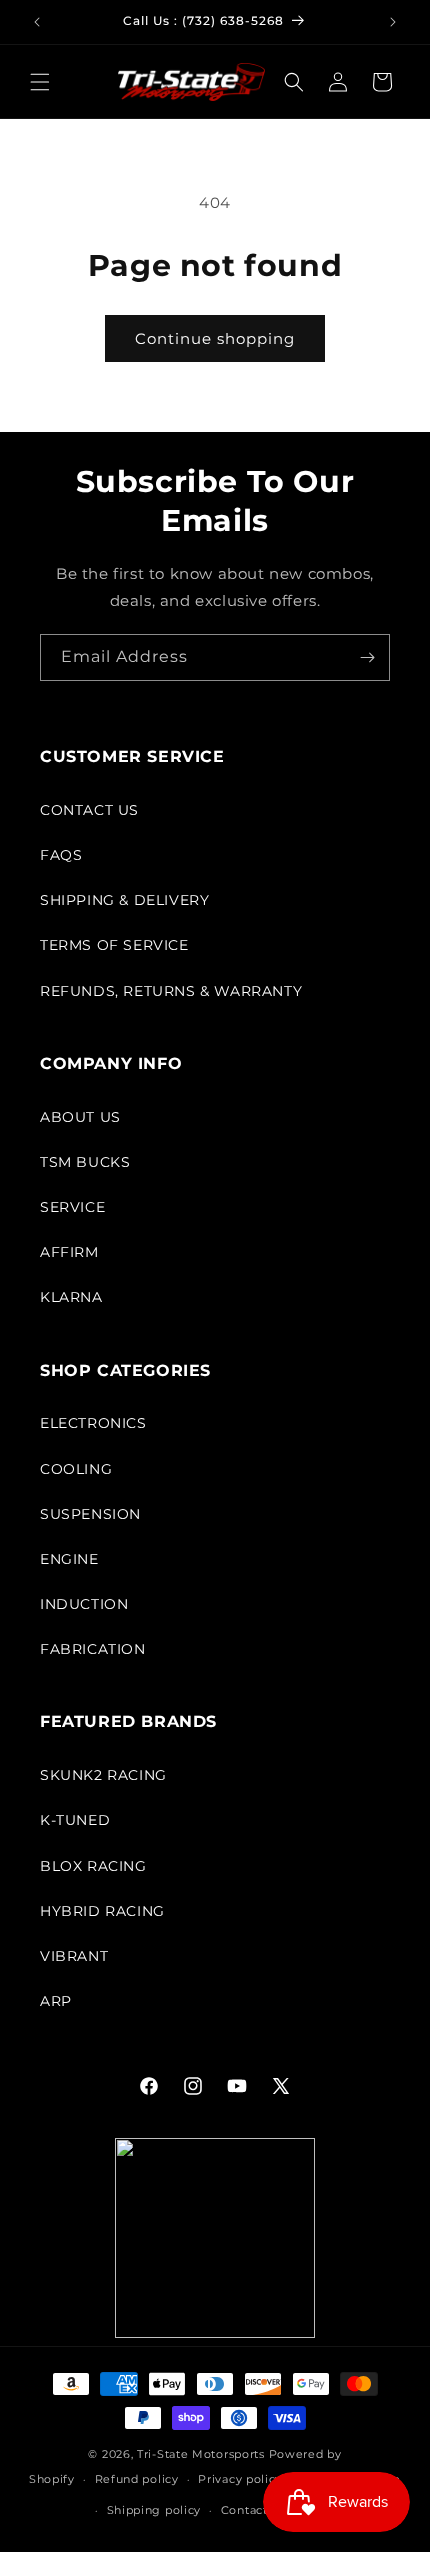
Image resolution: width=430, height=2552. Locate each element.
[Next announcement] (393, 22)
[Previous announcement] (37, 22)
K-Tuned (75, 1820)
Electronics (93, 1423)
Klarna (71, 1297)
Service (72, 1207)
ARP (56, 2001)
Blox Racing (93, 1866)
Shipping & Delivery (124, 900)
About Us (80, 1117)
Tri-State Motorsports (201, 2454)
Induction (84, 1604)
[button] (40, 82)
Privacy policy (240, 2479)
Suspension (90, 1514)
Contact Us (89, 810)
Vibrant (74, 1956)
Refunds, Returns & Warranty (171, 991)
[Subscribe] (367, 657)
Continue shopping (215, 338)
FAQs (61, 855)
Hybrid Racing (102, 1911)
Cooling (76, 1469)
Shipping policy (154, 2510)
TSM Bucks (85, 1162)
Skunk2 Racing (103, 1775)
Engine (69, 1559)
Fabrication (93, 1649)
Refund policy (137, 2479)
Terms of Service (114, 945)
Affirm (69, 1252)
